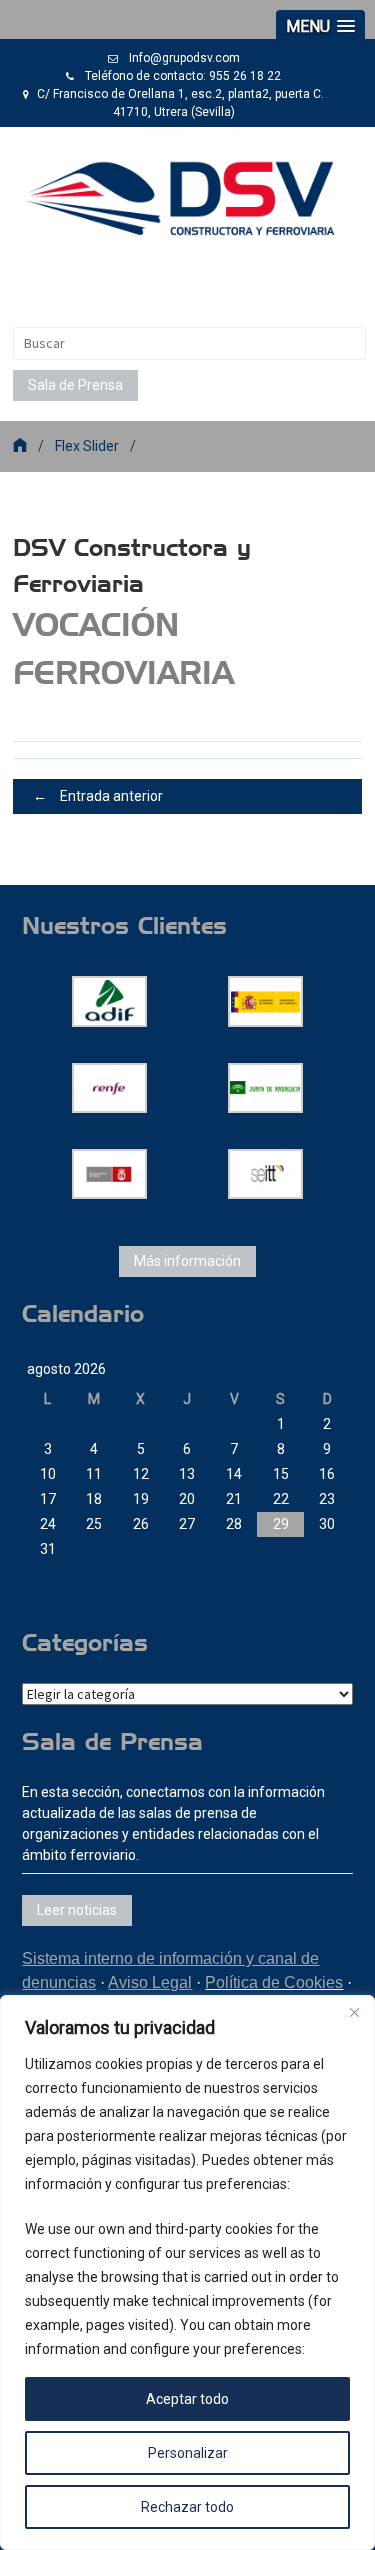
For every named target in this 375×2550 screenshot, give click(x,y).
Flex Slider (87, 446)
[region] (187, 2272)
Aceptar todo (187, 2399)
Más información (187, 1261)
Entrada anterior (98, 796)
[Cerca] (354, 2012)
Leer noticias (77, 1910)
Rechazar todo (187, 2507)
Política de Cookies (274, 1982)
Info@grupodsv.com (184, 58)
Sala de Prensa (75, 385)
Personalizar (188, 2453)
